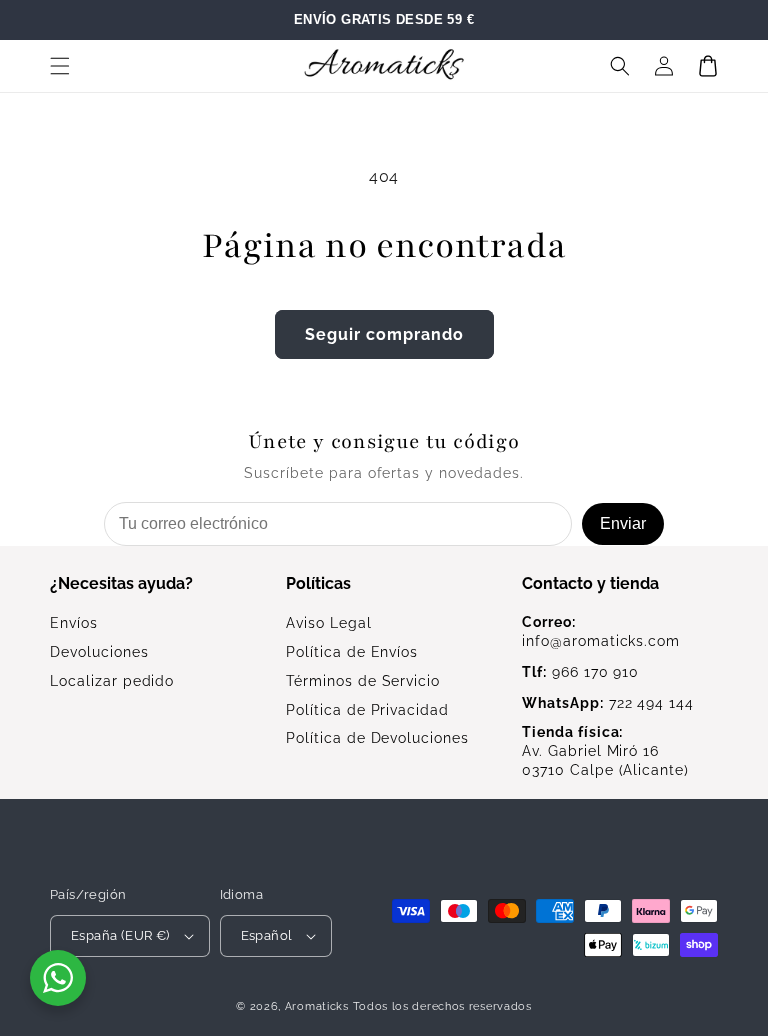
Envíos (74, 623)
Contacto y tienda (590, 583)
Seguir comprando (384, 334)
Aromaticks (317, 1006)
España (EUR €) (120, 935)
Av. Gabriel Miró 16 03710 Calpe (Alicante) (605, 751)
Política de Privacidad (367, 710)
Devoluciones (99, 652)
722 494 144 (608, 703)
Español (267, 935)
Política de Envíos (352, 652)
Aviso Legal (329, 623)
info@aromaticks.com (601, 631)
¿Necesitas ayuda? (121, 583)
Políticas (318, 583)
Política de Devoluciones (377, 738)
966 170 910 (580, 672)
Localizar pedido (112, 681)
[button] (60, 66)
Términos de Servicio (363, 681)
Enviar (623, 523)
